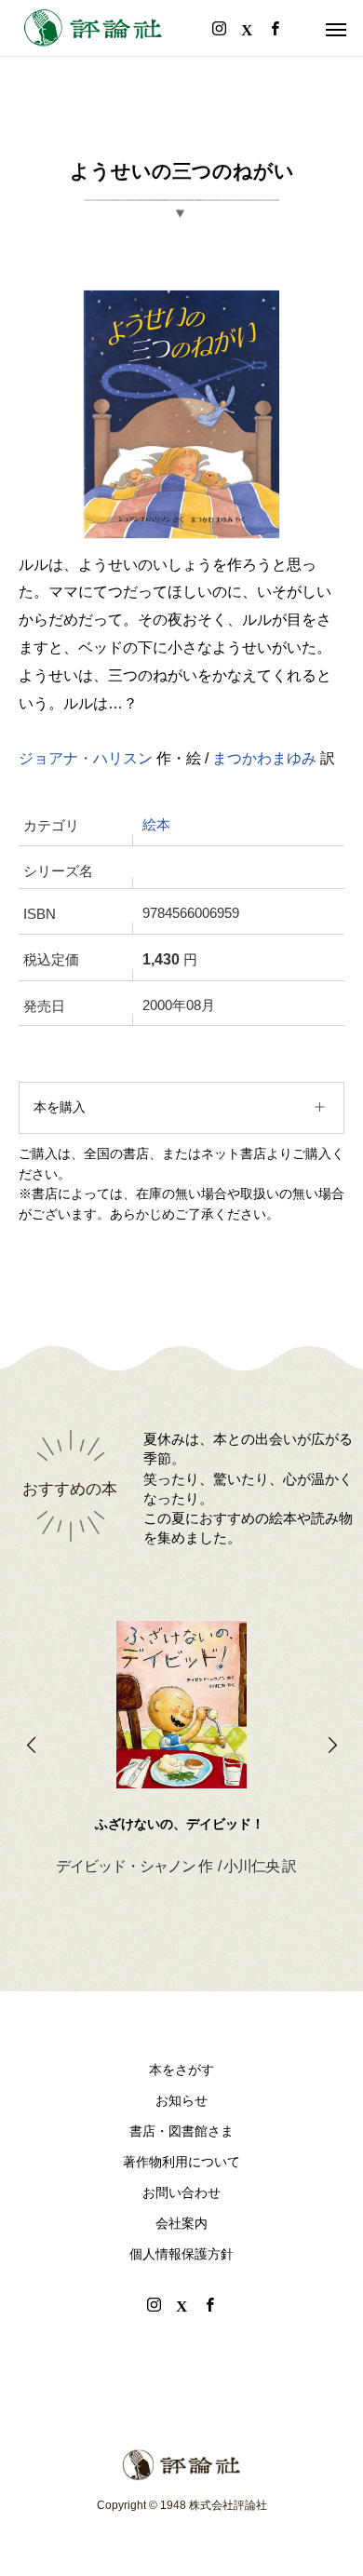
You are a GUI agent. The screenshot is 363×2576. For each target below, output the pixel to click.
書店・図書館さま (181, 2131)
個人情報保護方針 (181, 2254)
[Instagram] (154, 2304)
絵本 (156, 825)
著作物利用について (181, 2162)
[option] (181, 1719)
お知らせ (181, 2100)
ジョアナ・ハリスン (86, 758)
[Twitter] (181, 2304)
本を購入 (60, 1107)
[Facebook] (209, 2304)
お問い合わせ (181, 2192)
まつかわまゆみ (264, 758)
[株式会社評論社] (93, 28)
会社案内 (181, 2223)
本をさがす (181, 2070)
